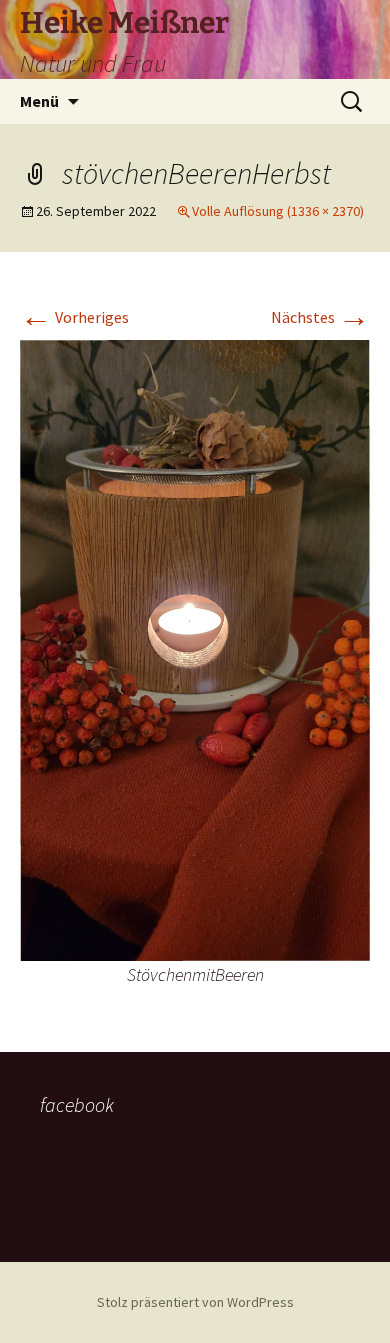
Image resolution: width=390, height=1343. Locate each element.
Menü (39, 101)
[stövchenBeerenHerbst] (195, 648)
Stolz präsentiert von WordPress (195, 1302)
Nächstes (320, 317)
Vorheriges (74, 317)
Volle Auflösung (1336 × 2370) (278, 211)
